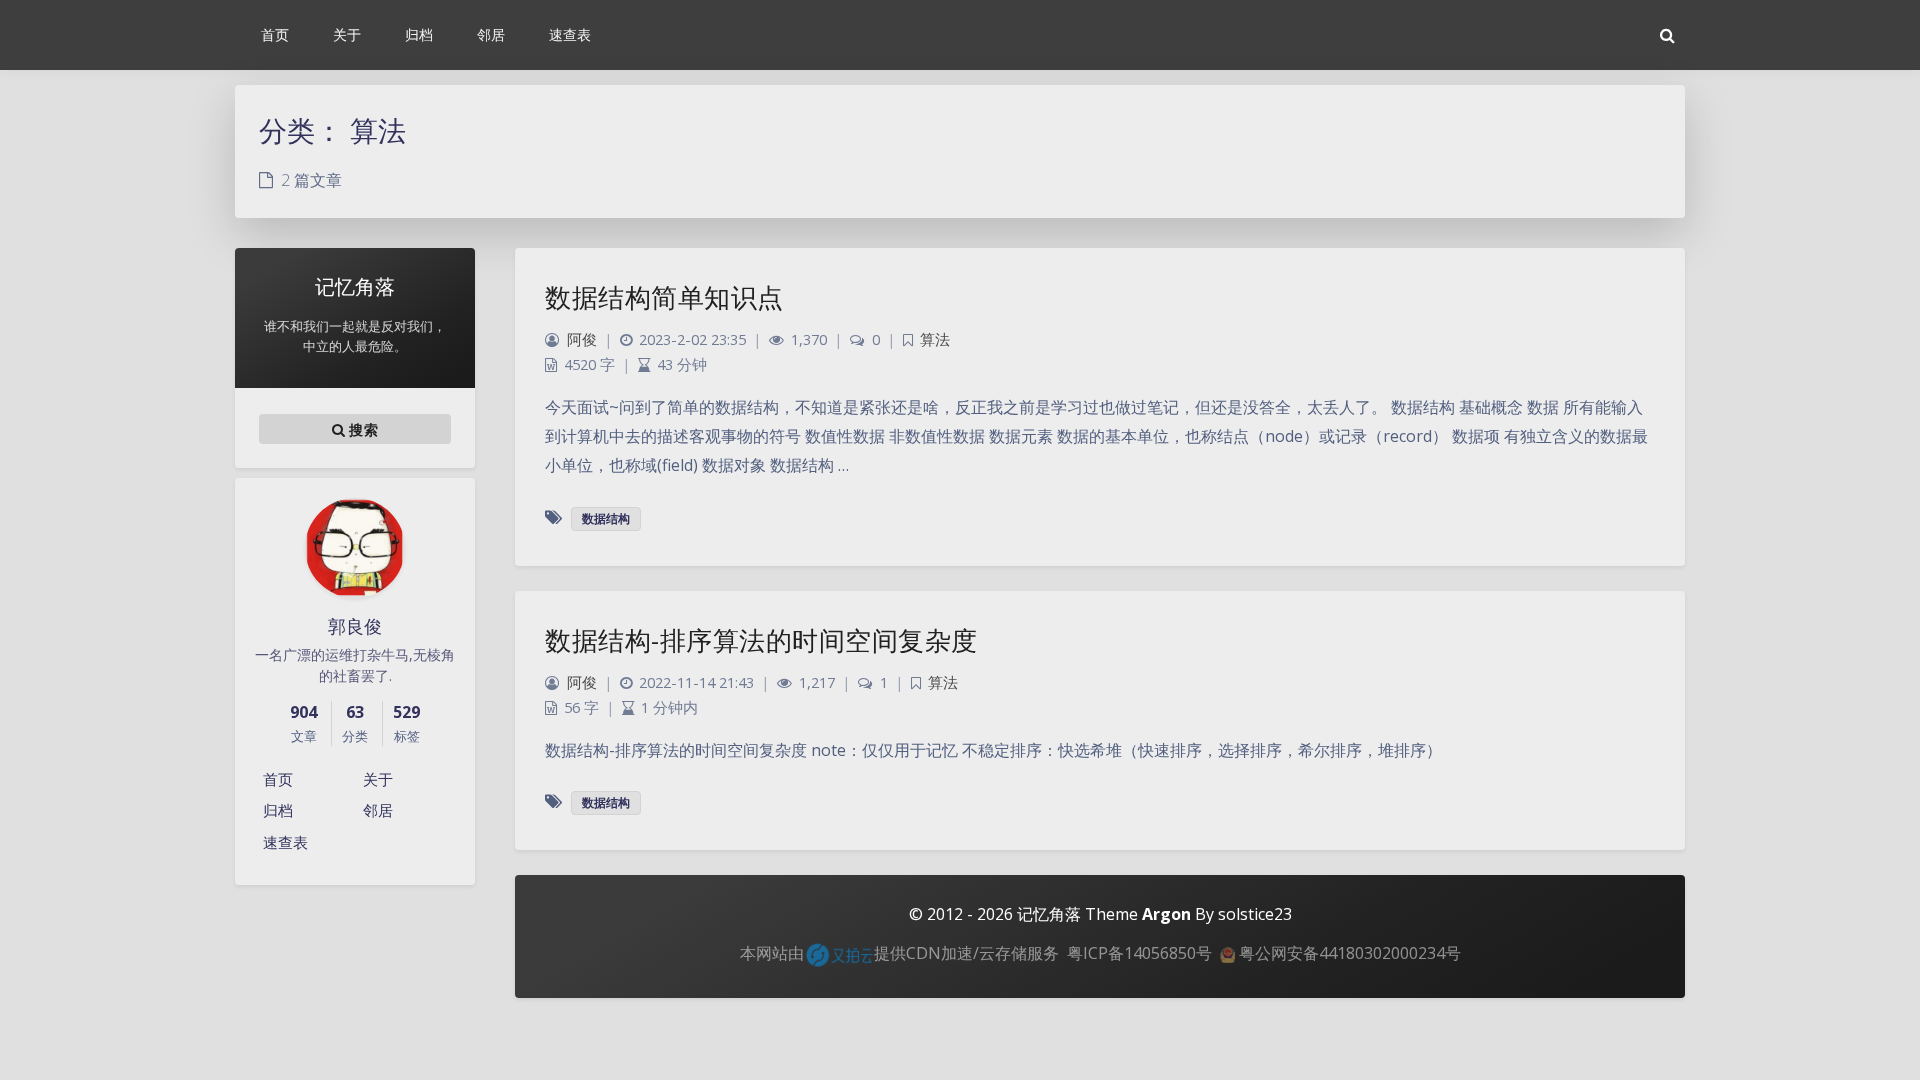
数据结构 (606, 518)
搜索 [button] (361, 429)
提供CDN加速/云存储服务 (966, 953)
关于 (378, 779)
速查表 (285, 842)
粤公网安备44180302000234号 (1348, 953)
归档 (278, 810)
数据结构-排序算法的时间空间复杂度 (761, 640)
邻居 (378, 810)
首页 (278, 779)
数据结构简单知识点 (664, 297)
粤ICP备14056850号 (1139, 953)
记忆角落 (1049, 914)
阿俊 (582, 339)
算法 (935, 339)
